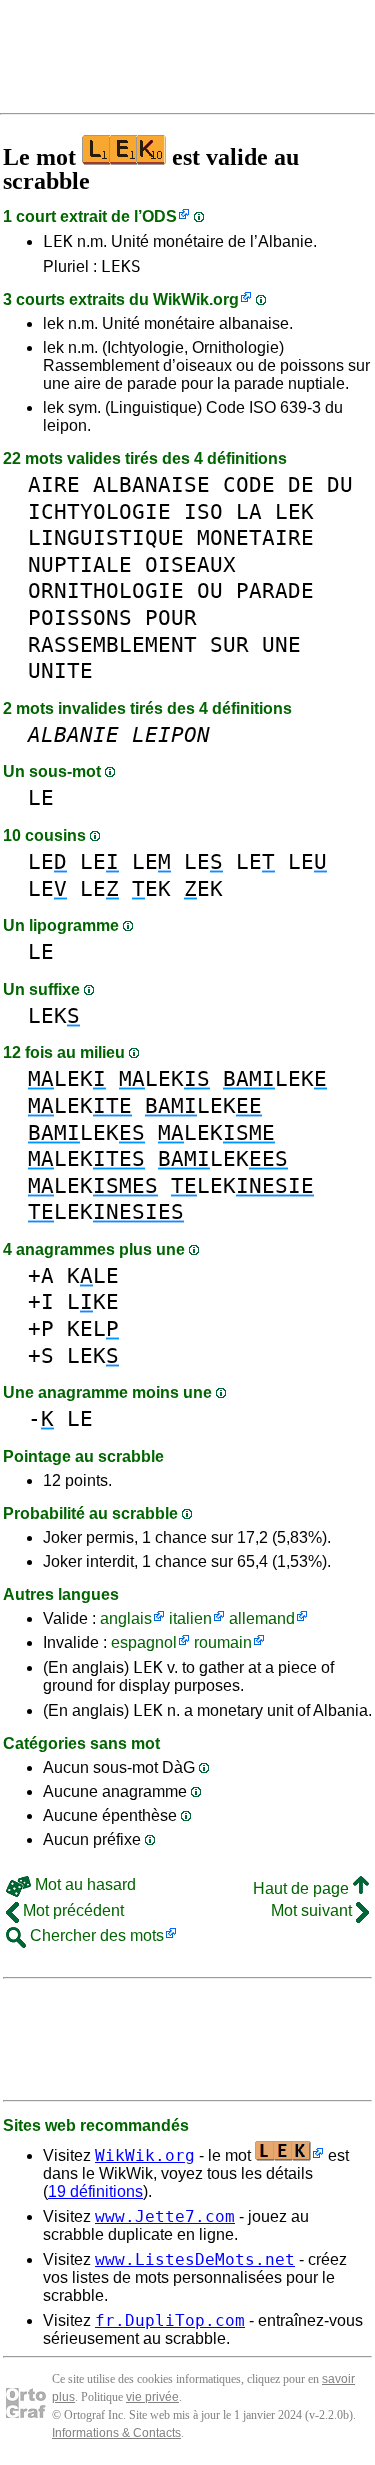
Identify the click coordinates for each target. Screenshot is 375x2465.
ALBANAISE (151, 484)
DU (340, 484)
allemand (262, 1618)
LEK (58, 241)
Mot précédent (71, 1910)
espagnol (144, 1642)
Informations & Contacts (116, 2433)
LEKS (121, 266)
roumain (223, 1642)
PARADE (275, 590)
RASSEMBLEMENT (112, 644)
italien (190, 1618)
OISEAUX (190, 564)
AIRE (54, 484)
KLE (93, 1275)
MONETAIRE (255, 537)
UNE (281, 644)
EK (151, 888)
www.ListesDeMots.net (195, 2259)
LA (249, 511)
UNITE (60, 670)
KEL (93, 1328)
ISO (203, 511)
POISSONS (80, 617)
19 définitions (95, 2191)
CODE (249, 484)
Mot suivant (313, 1910)
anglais (126, 1618)
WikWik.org (196, 299)
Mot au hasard (83, 1884)
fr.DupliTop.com (170, 2320)
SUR (229, 644)
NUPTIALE (80, 564)
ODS (159, 216)
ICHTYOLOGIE (99, 511)
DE (301, 484)
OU (210, 590)
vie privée (152, 2397)
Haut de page (303, 1888)
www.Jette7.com (165, 2216)
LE (41, 797)
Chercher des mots (95, 1935)
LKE (93, 1301)
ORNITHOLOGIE (106, 590)
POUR (171, 617)
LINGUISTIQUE (106, 537)
